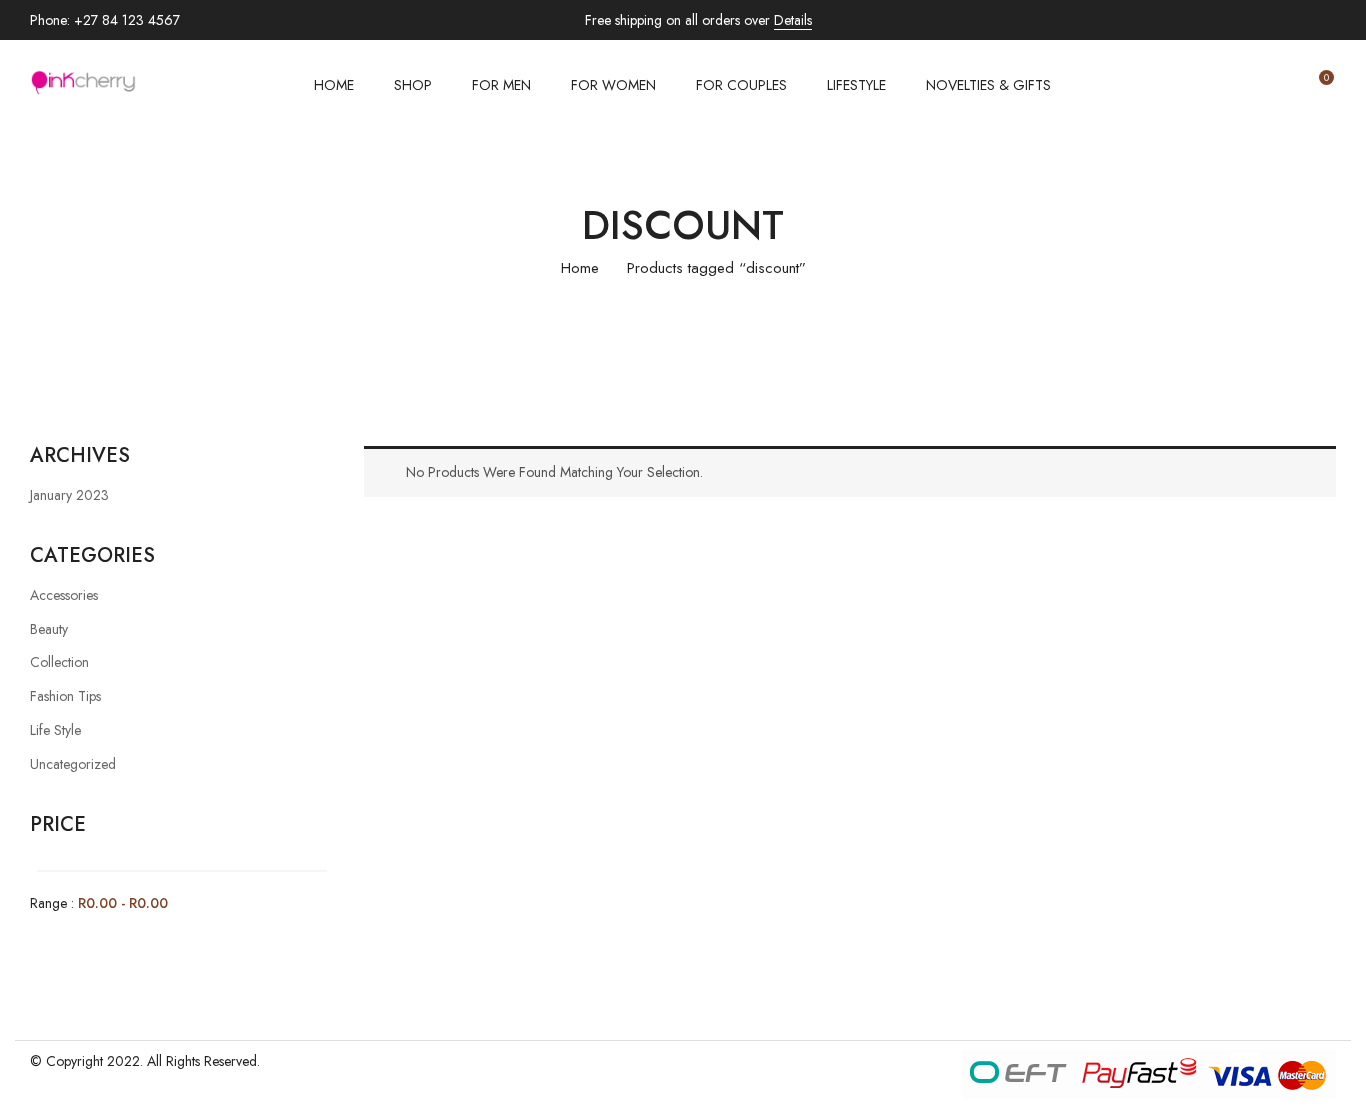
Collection (59, 662)
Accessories (64, 595)
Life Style (55, 730)
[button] (1318, 85)
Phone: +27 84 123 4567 (105, 20)
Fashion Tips (65, 696)
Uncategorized (73, 764)
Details (793, 20)
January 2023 (69, 495)
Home (580, 268)
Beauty (49, 629)
